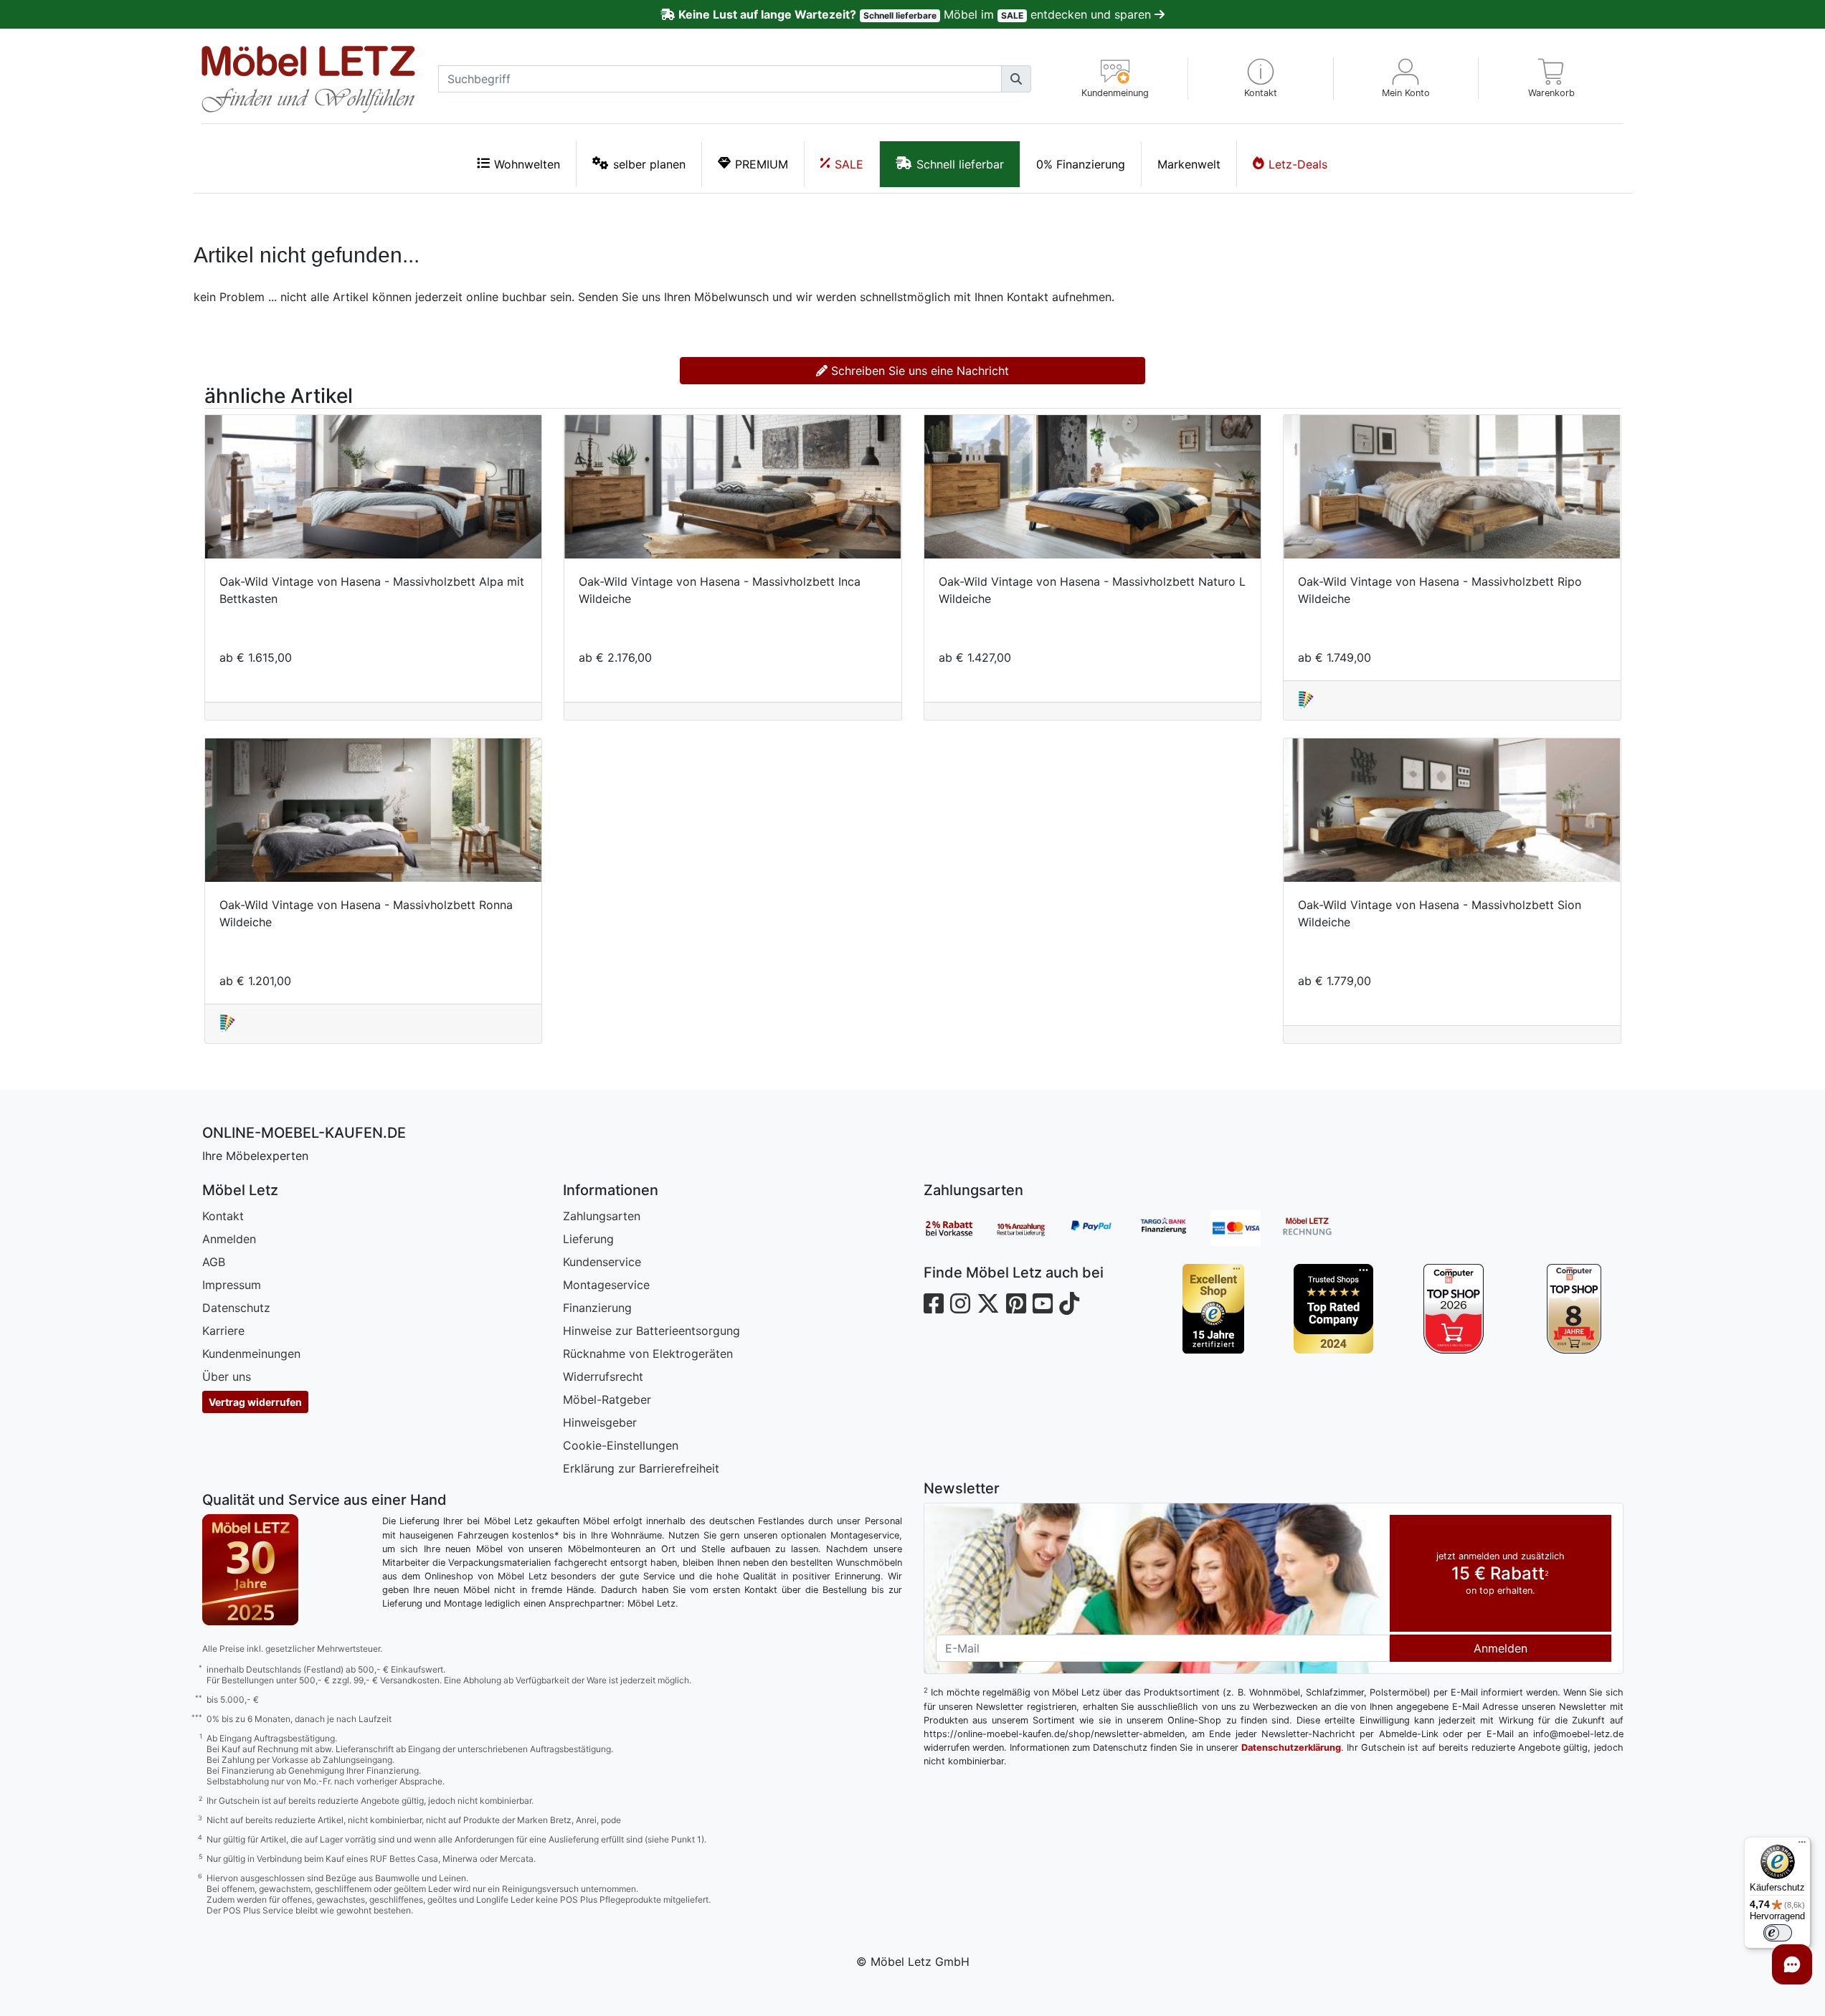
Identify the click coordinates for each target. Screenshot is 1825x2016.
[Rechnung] (1318, 1228)
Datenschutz (236, 1308)
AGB (214, 1262)
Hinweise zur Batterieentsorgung (651, 1331)
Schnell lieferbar (960, 164)
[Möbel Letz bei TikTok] (1069, 1304)
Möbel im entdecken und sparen (916, 14)
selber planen (649, 164)
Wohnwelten (527, 164)
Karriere (223, 1331)
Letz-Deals (1298, 164)
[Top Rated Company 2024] (1333, 1309)
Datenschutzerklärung (1291, 1748)
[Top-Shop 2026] (1454, 1309)
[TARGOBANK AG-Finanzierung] (1175, 1228)
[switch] (1778, 1933)
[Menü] (1802, 1845)
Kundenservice (602, 1262)
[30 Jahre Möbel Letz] (250, 1569)
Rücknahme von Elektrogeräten (648, 1354)
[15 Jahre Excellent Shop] (1213, 1309)
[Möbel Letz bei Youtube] (1043, 1304)
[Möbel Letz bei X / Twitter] (988, 1304)
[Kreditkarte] (1246, 1228)
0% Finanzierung (1081, 164)
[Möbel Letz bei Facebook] (934, 1304)
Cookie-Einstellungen (621, 1445)
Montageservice (606, 1285)
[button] (1261, 79)
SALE (849, 164)
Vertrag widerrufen (255, 1402)
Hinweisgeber (600, 1422)
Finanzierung (597, 1308)
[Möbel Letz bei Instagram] (960, 1304)
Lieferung (588, 1239)
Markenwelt (1189, 164)
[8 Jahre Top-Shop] (1574, 1309)
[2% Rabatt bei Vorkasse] (959, 1228)
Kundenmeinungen (251, 1354)
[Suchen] (1016, 79)
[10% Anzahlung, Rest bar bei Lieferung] (1031, 1228)
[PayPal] (1103, 1228)
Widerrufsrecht (603, 1377)
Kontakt (223, 1216)
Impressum (232, 1285)
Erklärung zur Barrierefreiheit (641, 1468)
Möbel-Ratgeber (607, 1399)
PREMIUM (762, 164)
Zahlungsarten (602, 1216)
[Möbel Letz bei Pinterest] (1016, 1304)
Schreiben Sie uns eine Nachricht (918, 371)
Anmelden (229, 1239)
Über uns (227, 1377)
